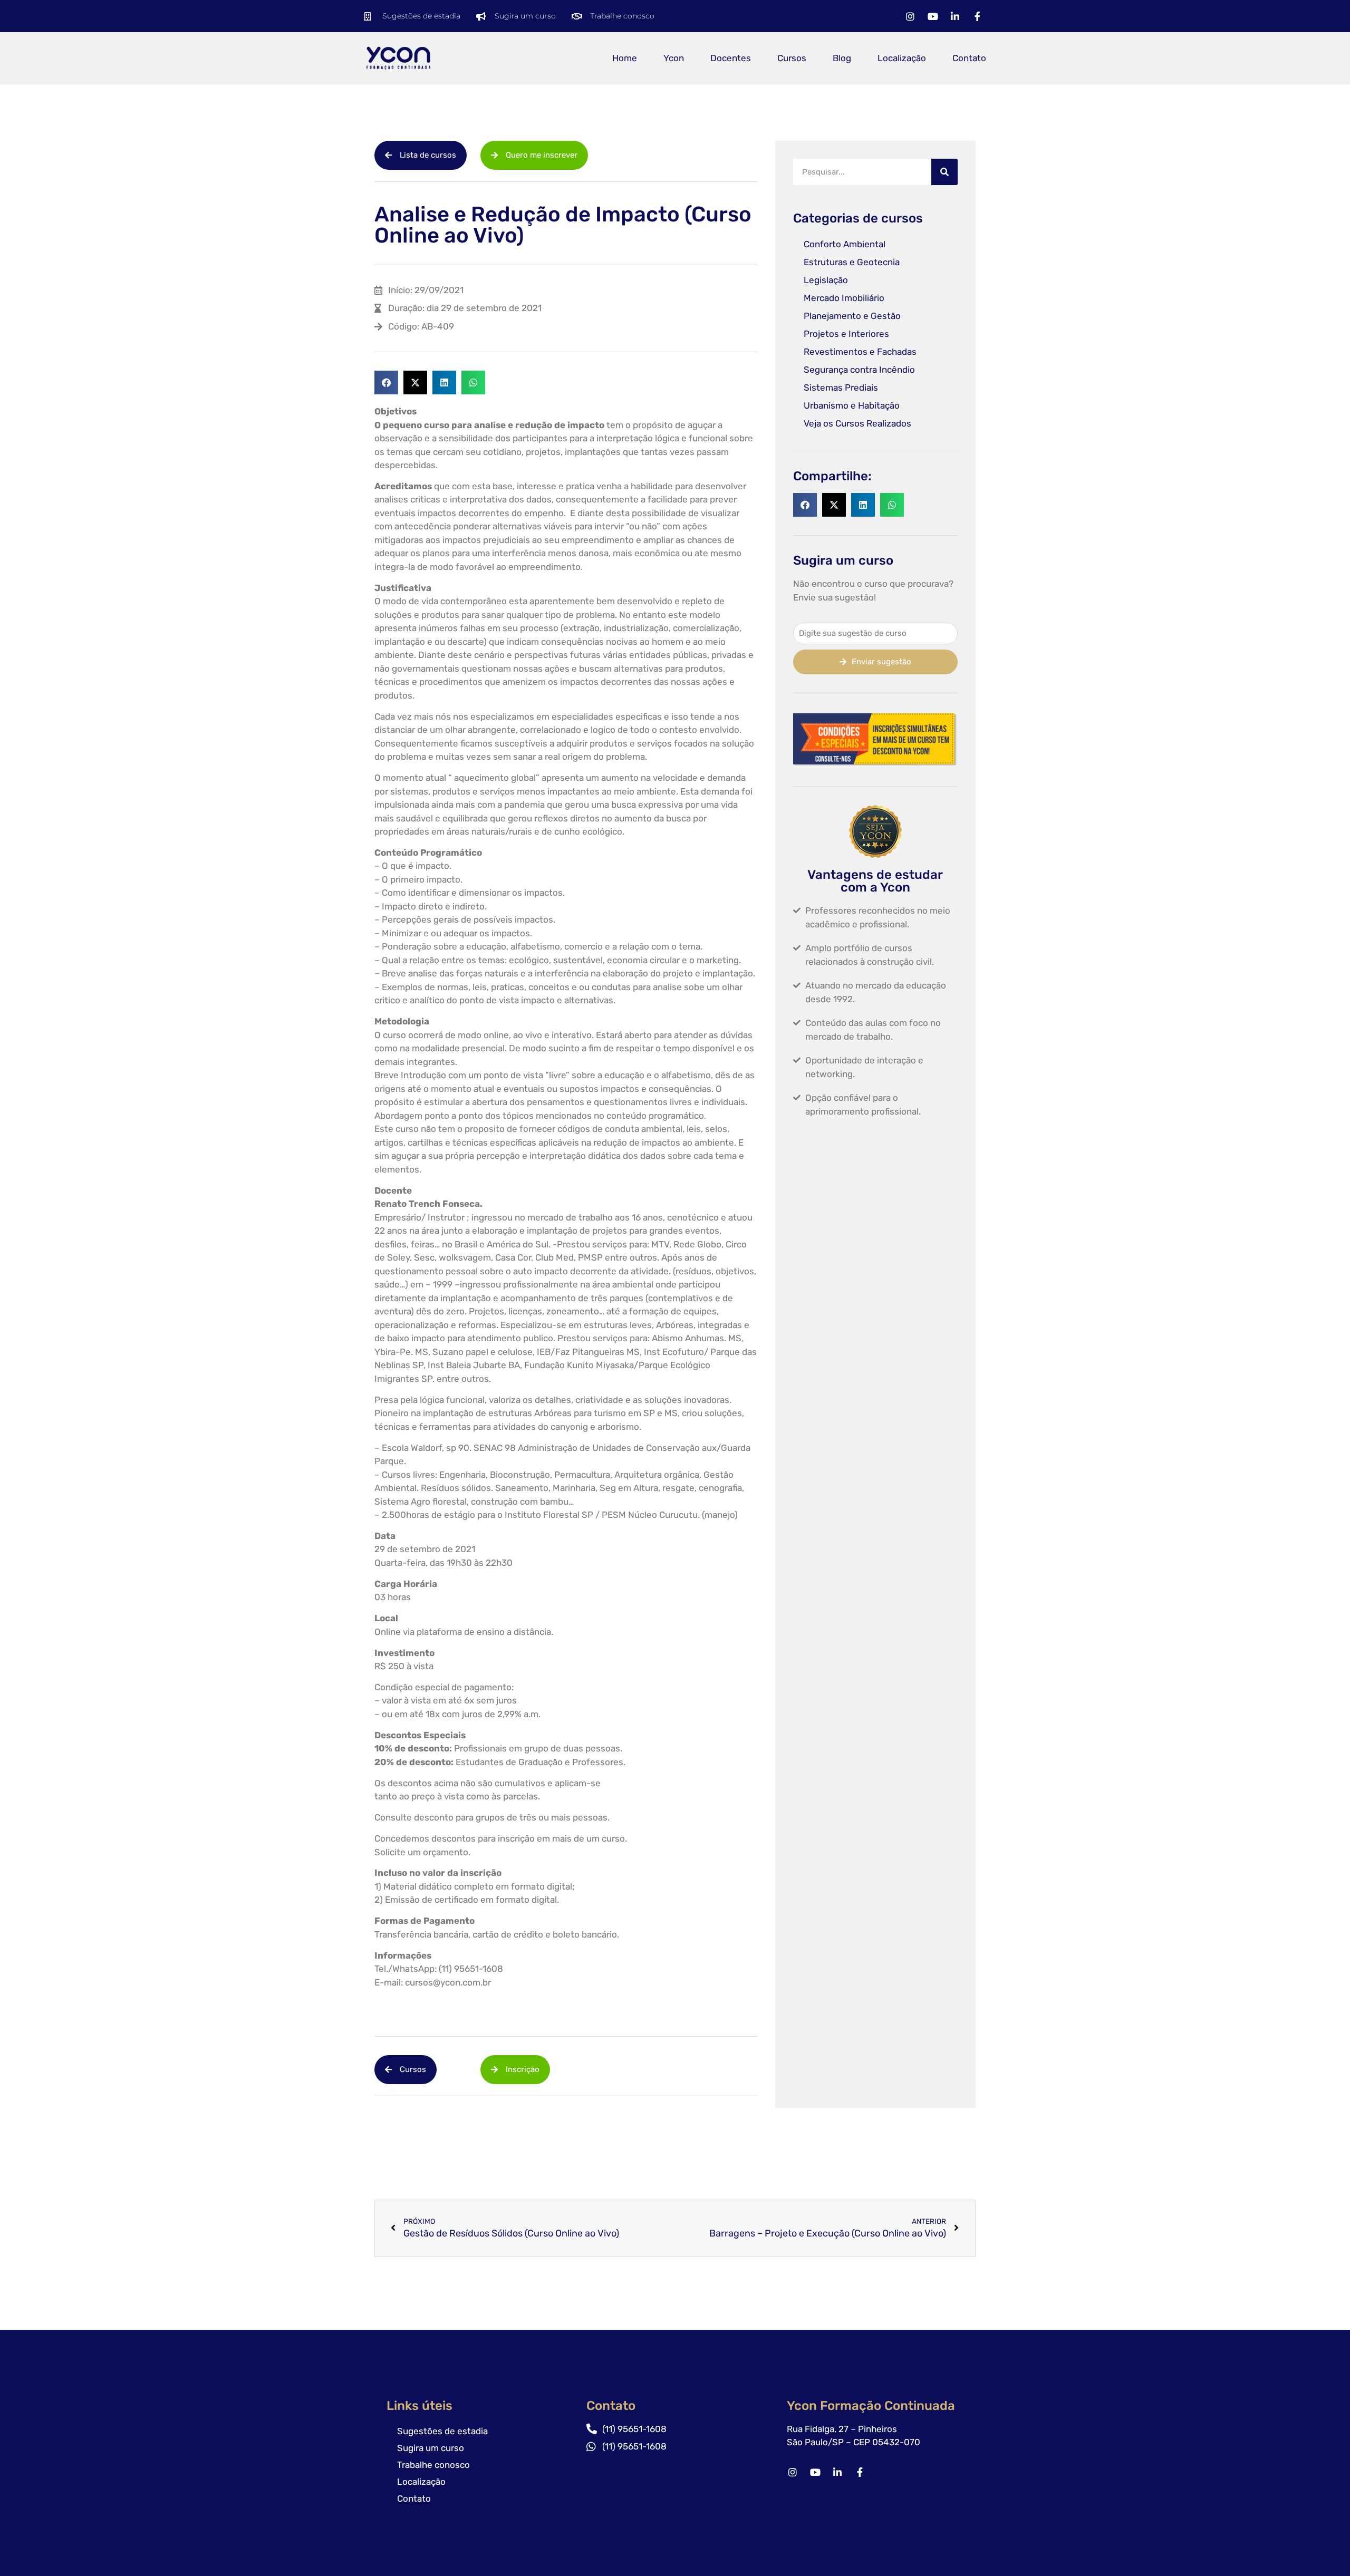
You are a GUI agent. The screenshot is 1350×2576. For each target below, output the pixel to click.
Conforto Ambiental (845, 244)
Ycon (674, 58)
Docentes (731, 58)
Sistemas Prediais (841, 388)
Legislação (826, 280)
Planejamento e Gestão (852, 316)
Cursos (792, 58)
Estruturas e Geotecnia (852, 262)
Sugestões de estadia (442, 2431)
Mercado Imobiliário (844, 298)
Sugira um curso (431, 2448)
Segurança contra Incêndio (859, 370)
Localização (902, 58)
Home (625, 58)
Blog (842, 58)
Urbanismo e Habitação (852, 405)
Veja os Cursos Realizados (857, 423)
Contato (969, 58)
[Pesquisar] (944, 172)
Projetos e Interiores (846, 334)
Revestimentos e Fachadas (860, 352)
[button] (386, 382)
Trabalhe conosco (433, 2465)
